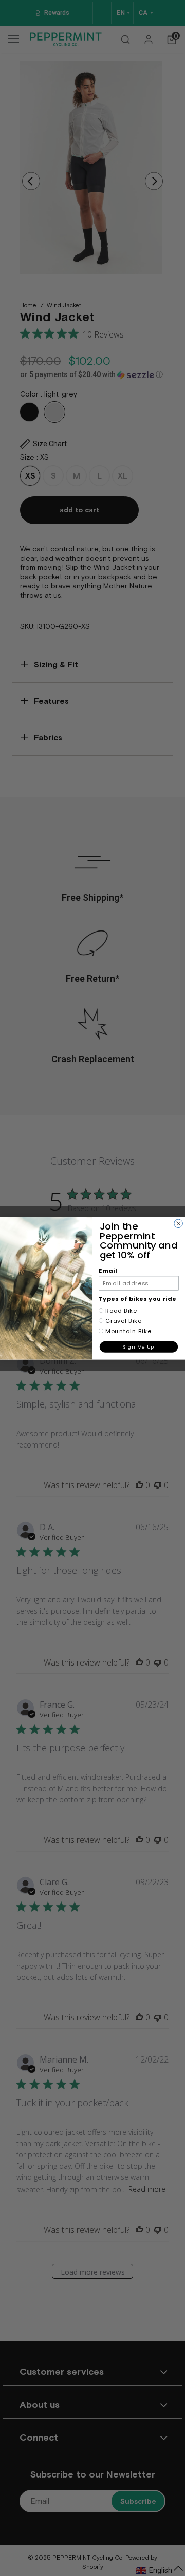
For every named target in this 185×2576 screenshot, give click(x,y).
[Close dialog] (179, 1223)
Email (108, 1270)
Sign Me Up (139, 1347)
